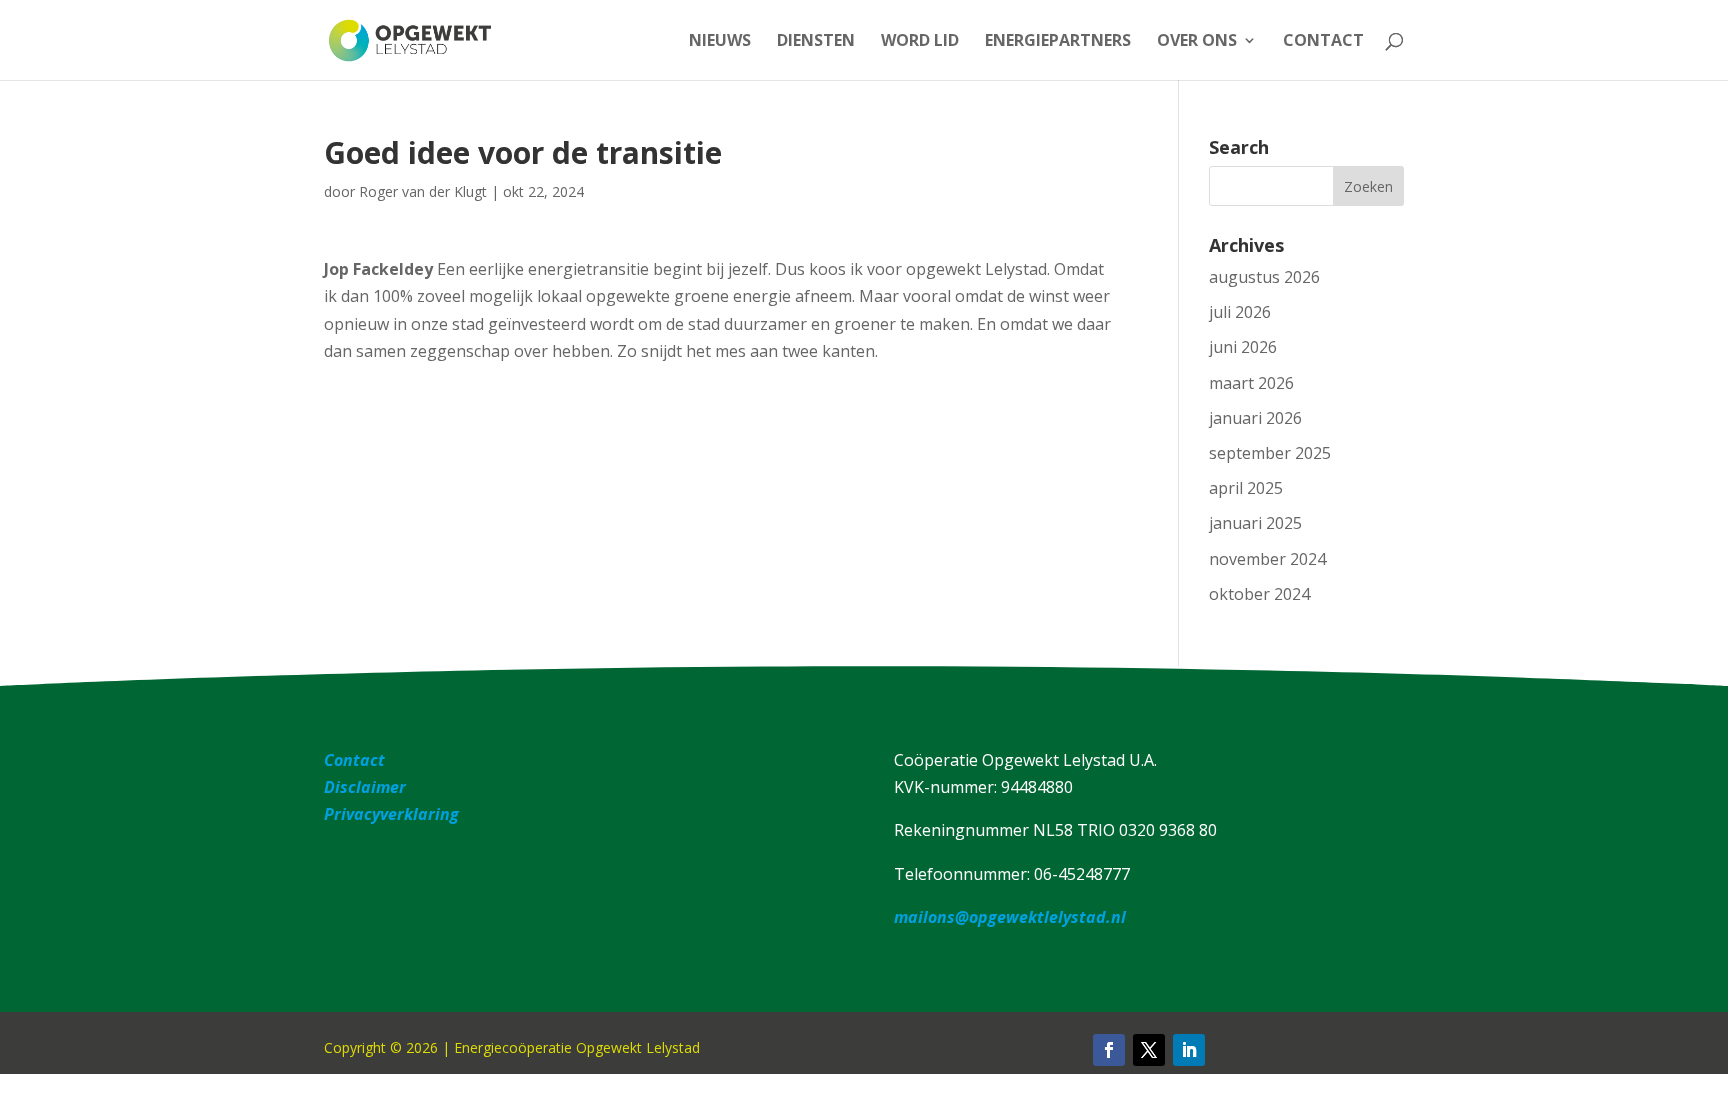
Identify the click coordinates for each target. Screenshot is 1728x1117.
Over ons (1197, 42)
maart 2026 (1251, 383)
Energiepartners (1058, 42)
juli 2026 (1240, 312)
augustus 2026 (1264, 277)
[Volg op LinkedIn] (1189, 1050)
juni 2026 (1243, 347)
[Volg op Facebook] (1109, 1050)
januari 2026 (1255, 418)
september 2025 (1270, 453)
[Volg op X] (1149, 1050)
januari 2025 (1255, 523)
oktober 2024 (1259, 594)
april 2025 (1246, 488)
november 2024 (1267, 559)
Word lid (920, 42)
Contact (1323, 42)
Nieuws (720, 42)
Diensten (816, 42)
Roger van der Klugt (423, 191)
